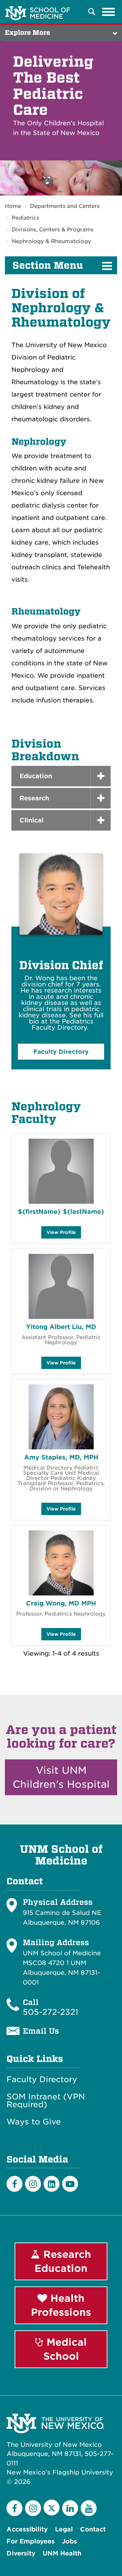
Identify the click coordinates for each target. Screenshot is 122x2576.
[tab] (61, 776)
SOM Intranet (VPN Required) (46, 2101)
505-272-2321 (50, 2012)
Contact (93, 2529)
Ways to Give (34, 2122)
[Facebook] (14, 2184)
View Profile (61, 1234)
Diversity (21, 2553)
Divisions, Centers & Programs (53, 230)
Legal (64, 2529)
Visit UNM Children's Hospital (61, 1777)
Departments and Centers (65, 206)
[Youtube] (70, 2184)
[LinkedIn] (52, 2184)
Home (13, 206)
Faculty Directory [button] (61, 1052)
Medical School (65, 2349)
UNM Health (62, 2553)
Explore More (27, 33)
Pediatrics (25, 218)
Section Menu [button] (48, 265)
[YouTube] (89, 2508)
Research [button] (34, 798)
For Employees (31, 2541)
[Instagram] (33, 2184)
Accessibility (27, 2529)
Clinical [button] (32, 820)
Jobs (69, 2541)
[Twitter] (52, 2508)
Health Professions (61, 2305)
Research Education (63, 2261)
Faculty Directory (42, 2080)
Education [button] (36, 776)
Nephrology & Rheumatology (51, 241)
